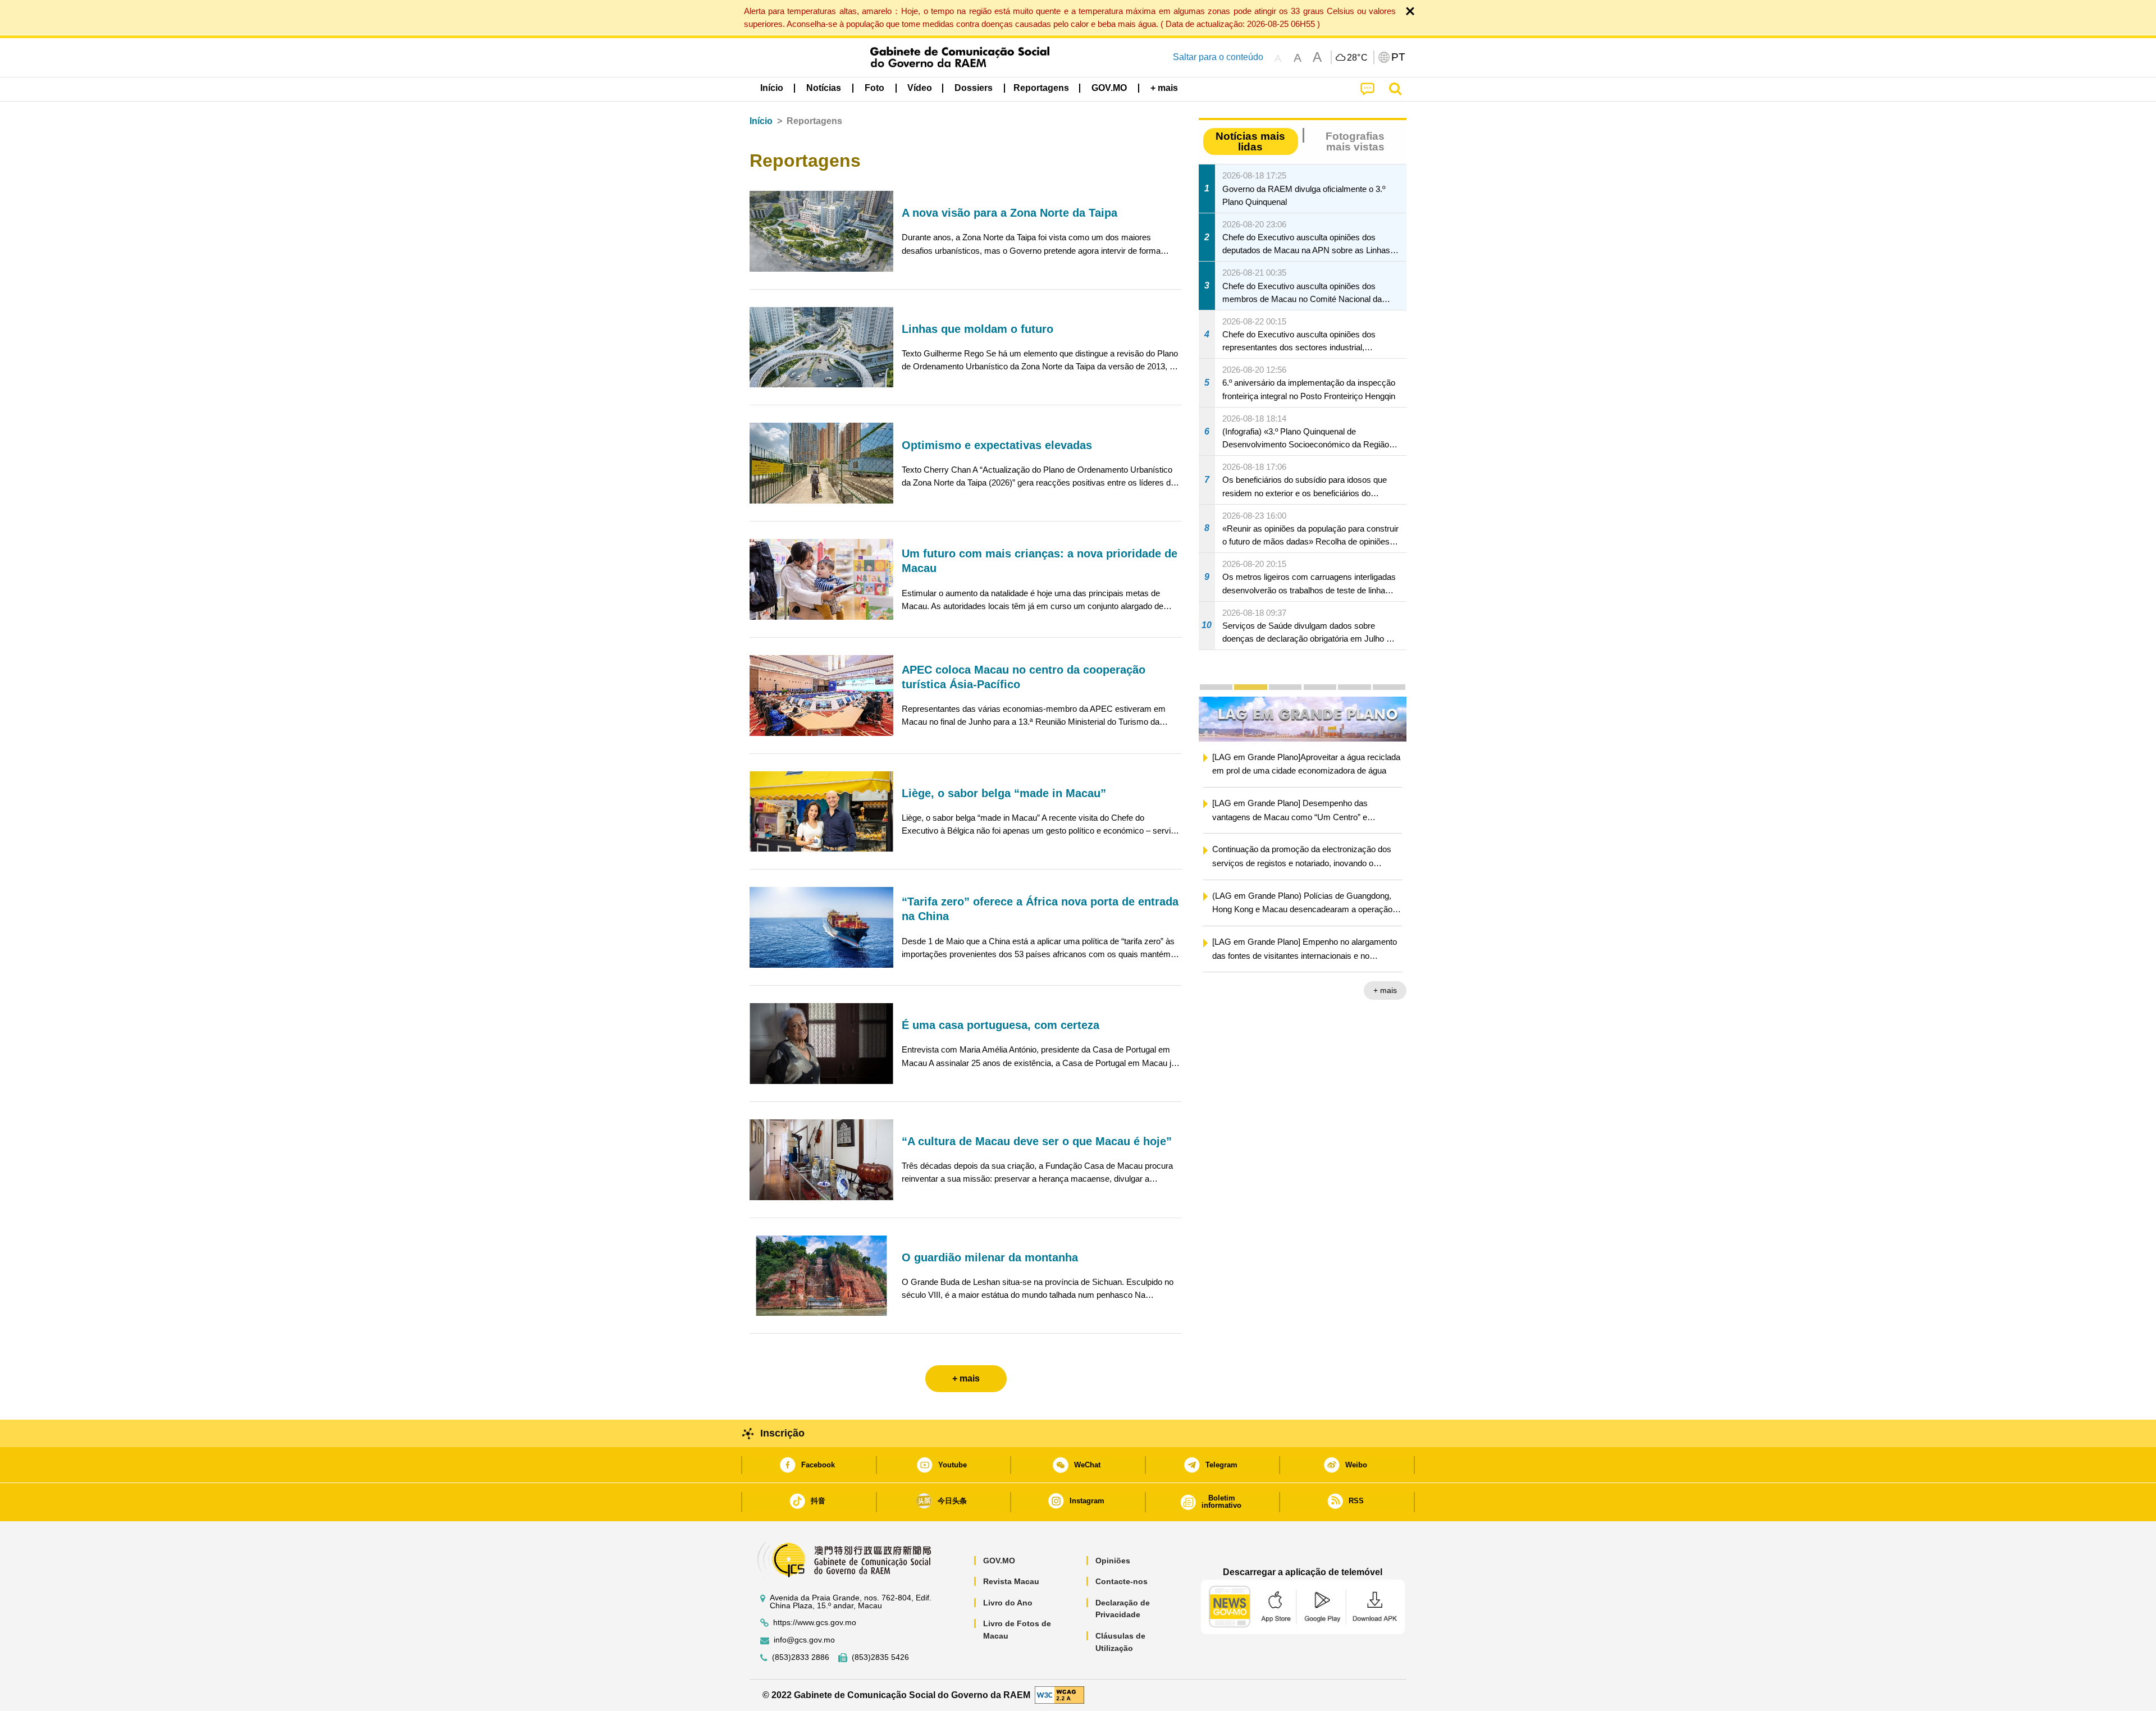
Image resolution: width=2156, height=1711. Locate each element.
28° (1358, 58)
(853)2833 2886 (801, 1657)
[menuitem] (824, 88)
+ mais (1385, 990)
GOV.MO (999, 1561)
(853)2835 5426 (880, 1657)
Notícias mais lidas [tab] (1250, 141)
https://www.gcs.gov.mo (815, 1623)
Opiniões (1113, 1561)
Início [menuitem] (772, 88)
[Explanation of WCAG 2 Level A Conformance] (1059, 1694)
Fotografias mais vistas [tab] (1355, 141)
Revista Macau (1011, 1581)
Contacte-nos (1122, 1581)
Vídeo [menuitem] (920, 88)
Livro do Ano (1008, 1603)
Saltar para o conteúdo (1218, 57)
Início (761, 121)
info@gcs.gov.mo (804, 1640)
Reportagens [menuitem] (1041, 88)
